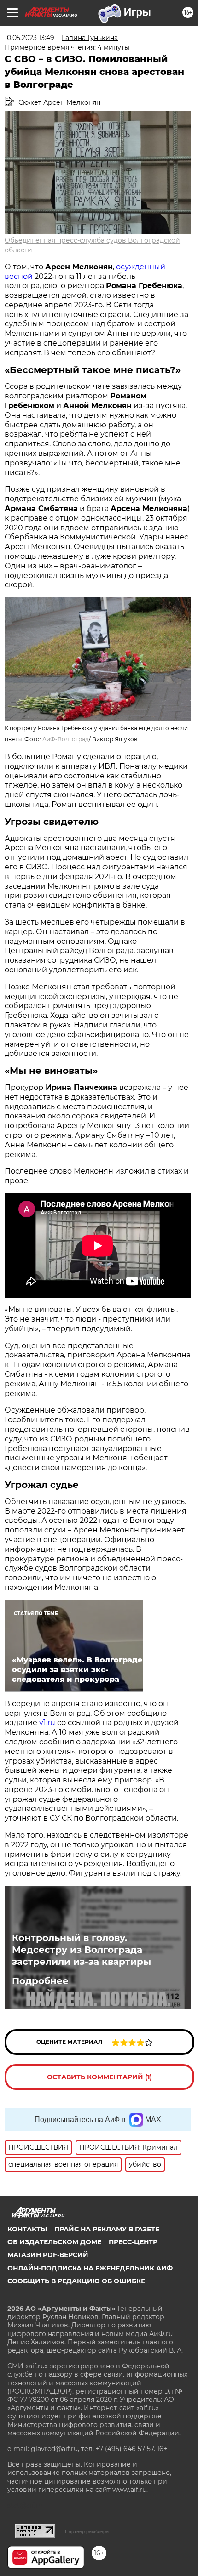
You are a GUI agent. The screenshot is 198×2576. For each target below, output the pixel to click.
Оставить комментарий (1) (99, 2077)
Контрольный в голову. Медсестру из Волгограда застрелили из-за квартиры (82, 1950)
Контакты (27, 2229)
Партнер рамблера (87, 2531)
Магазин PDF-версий (48, 2255)
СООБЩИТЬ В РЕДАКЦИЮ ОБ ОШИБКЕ (76, 2281)
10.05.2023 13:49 (29, 38)
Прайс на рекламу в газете (107, 2229)
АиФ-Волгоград (66, 739)
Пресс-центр (133, 2242)
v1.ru (47, 1722)
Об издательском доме (54, 2242)
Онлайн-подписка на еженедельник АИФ (90, 2268)
